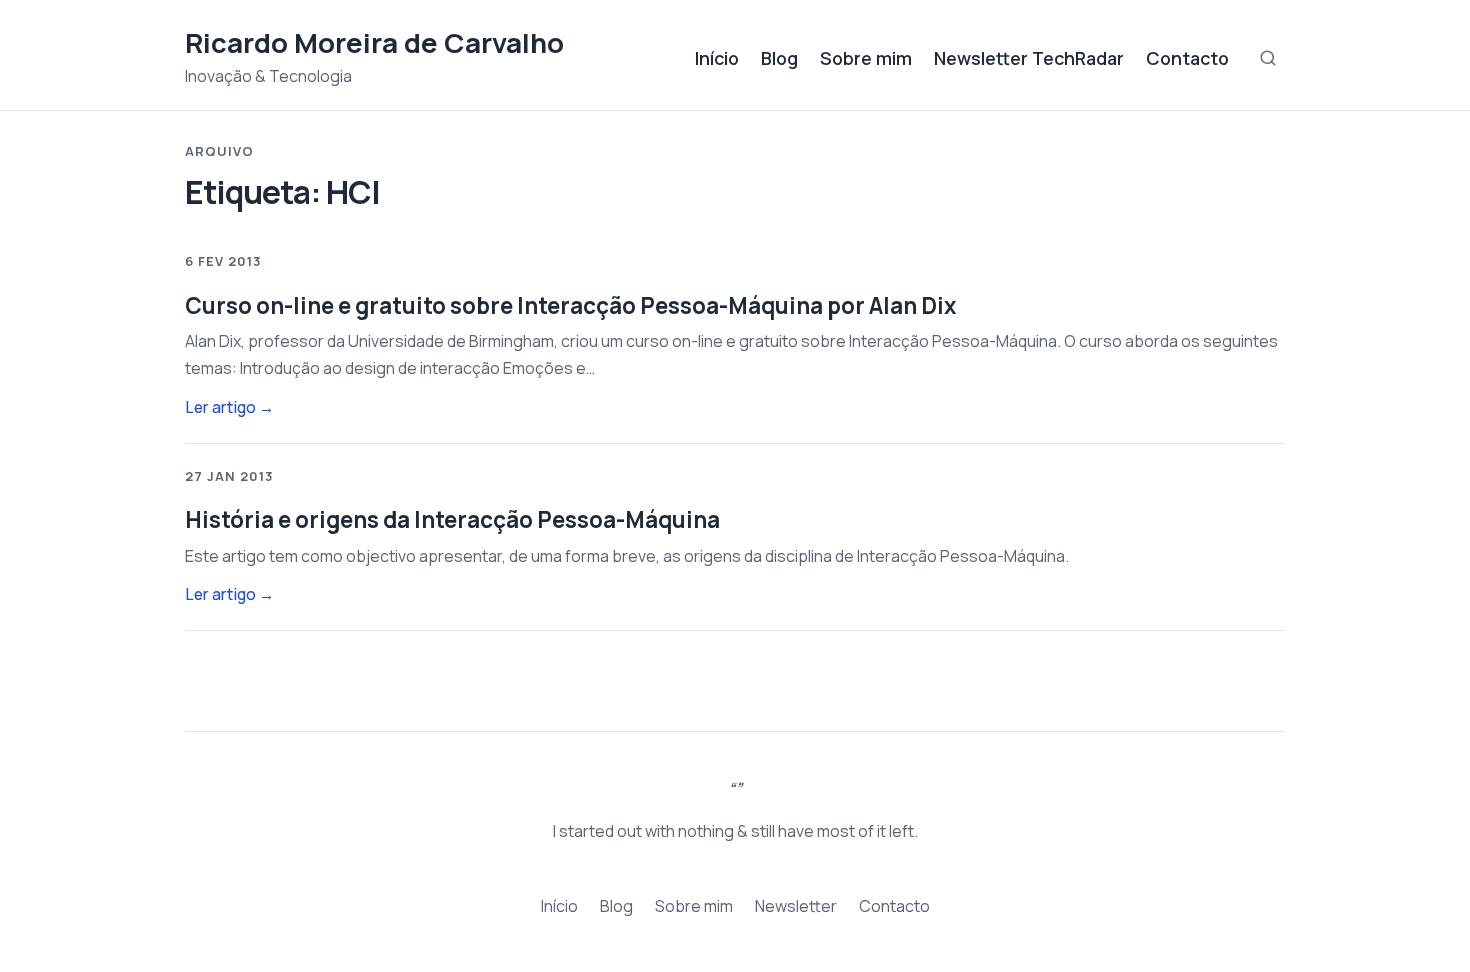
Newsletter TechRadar (1029, 58)
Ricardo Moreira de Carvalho (374, 42)
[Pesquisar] (1268, 58)
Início (717, 58)
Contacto (1187, 58)
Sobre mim (866, 58)
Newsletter (796, 906)
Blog (779, 58)
